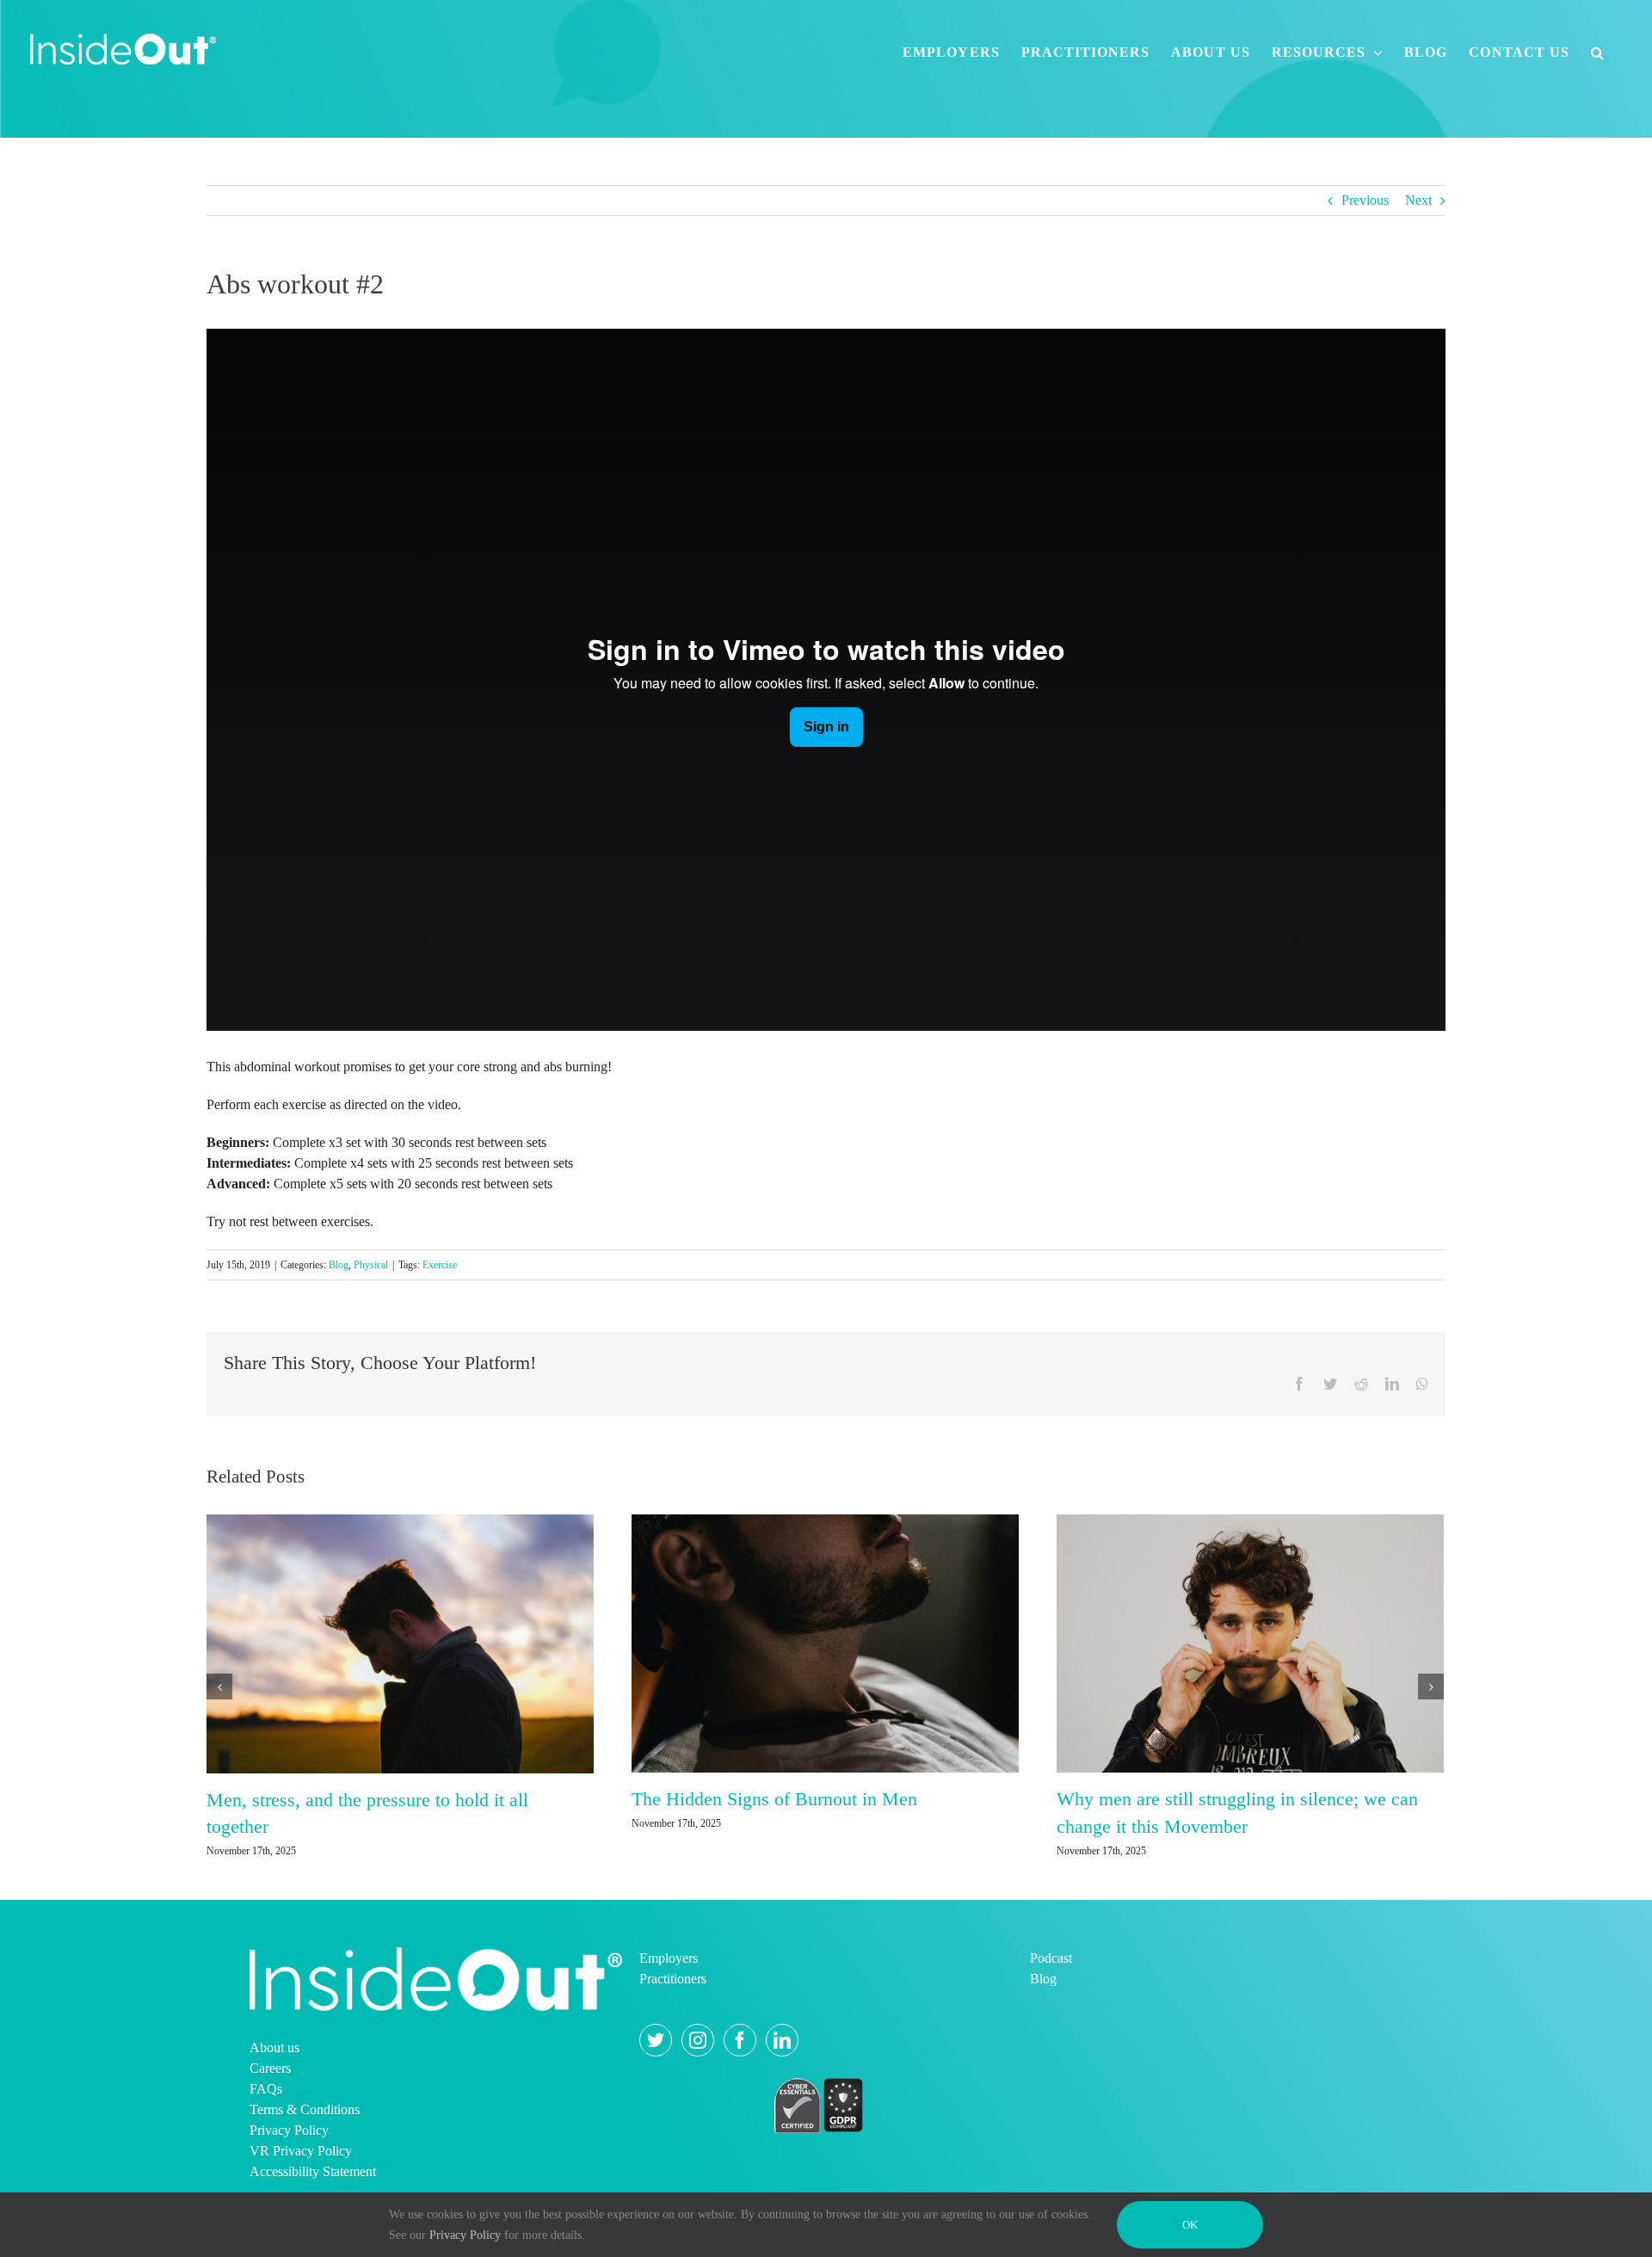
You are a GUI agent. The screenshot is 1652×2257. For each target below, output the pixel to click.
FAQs (266, 2089)
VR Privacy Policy (301, 2151)
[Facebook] (740, 2040)
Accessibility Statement (313, 2171)
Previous (1365, 200)
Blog (339, 1265)
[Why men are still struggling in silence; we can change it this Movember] (1250, 1642)
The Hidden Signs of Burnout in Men (774, 1799)
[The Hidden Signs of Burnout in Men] (825, 1642)
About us (274, 2047)
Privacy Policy (289, 2130)
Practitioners (673, 1979)
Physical (371, 1265)
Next (1418, 200)
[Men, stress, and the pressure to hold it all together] (400, 1642)
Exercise (440, 1265)
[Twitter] (656, 2040)
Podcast (1051, 1958)
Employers (669, 1958)
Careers (270, 2068)
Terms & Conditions (305, 2109)
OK (1190, 2225)
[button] (1598, 52)
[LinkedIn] (782, 2040)
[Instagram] (698, 2040)
